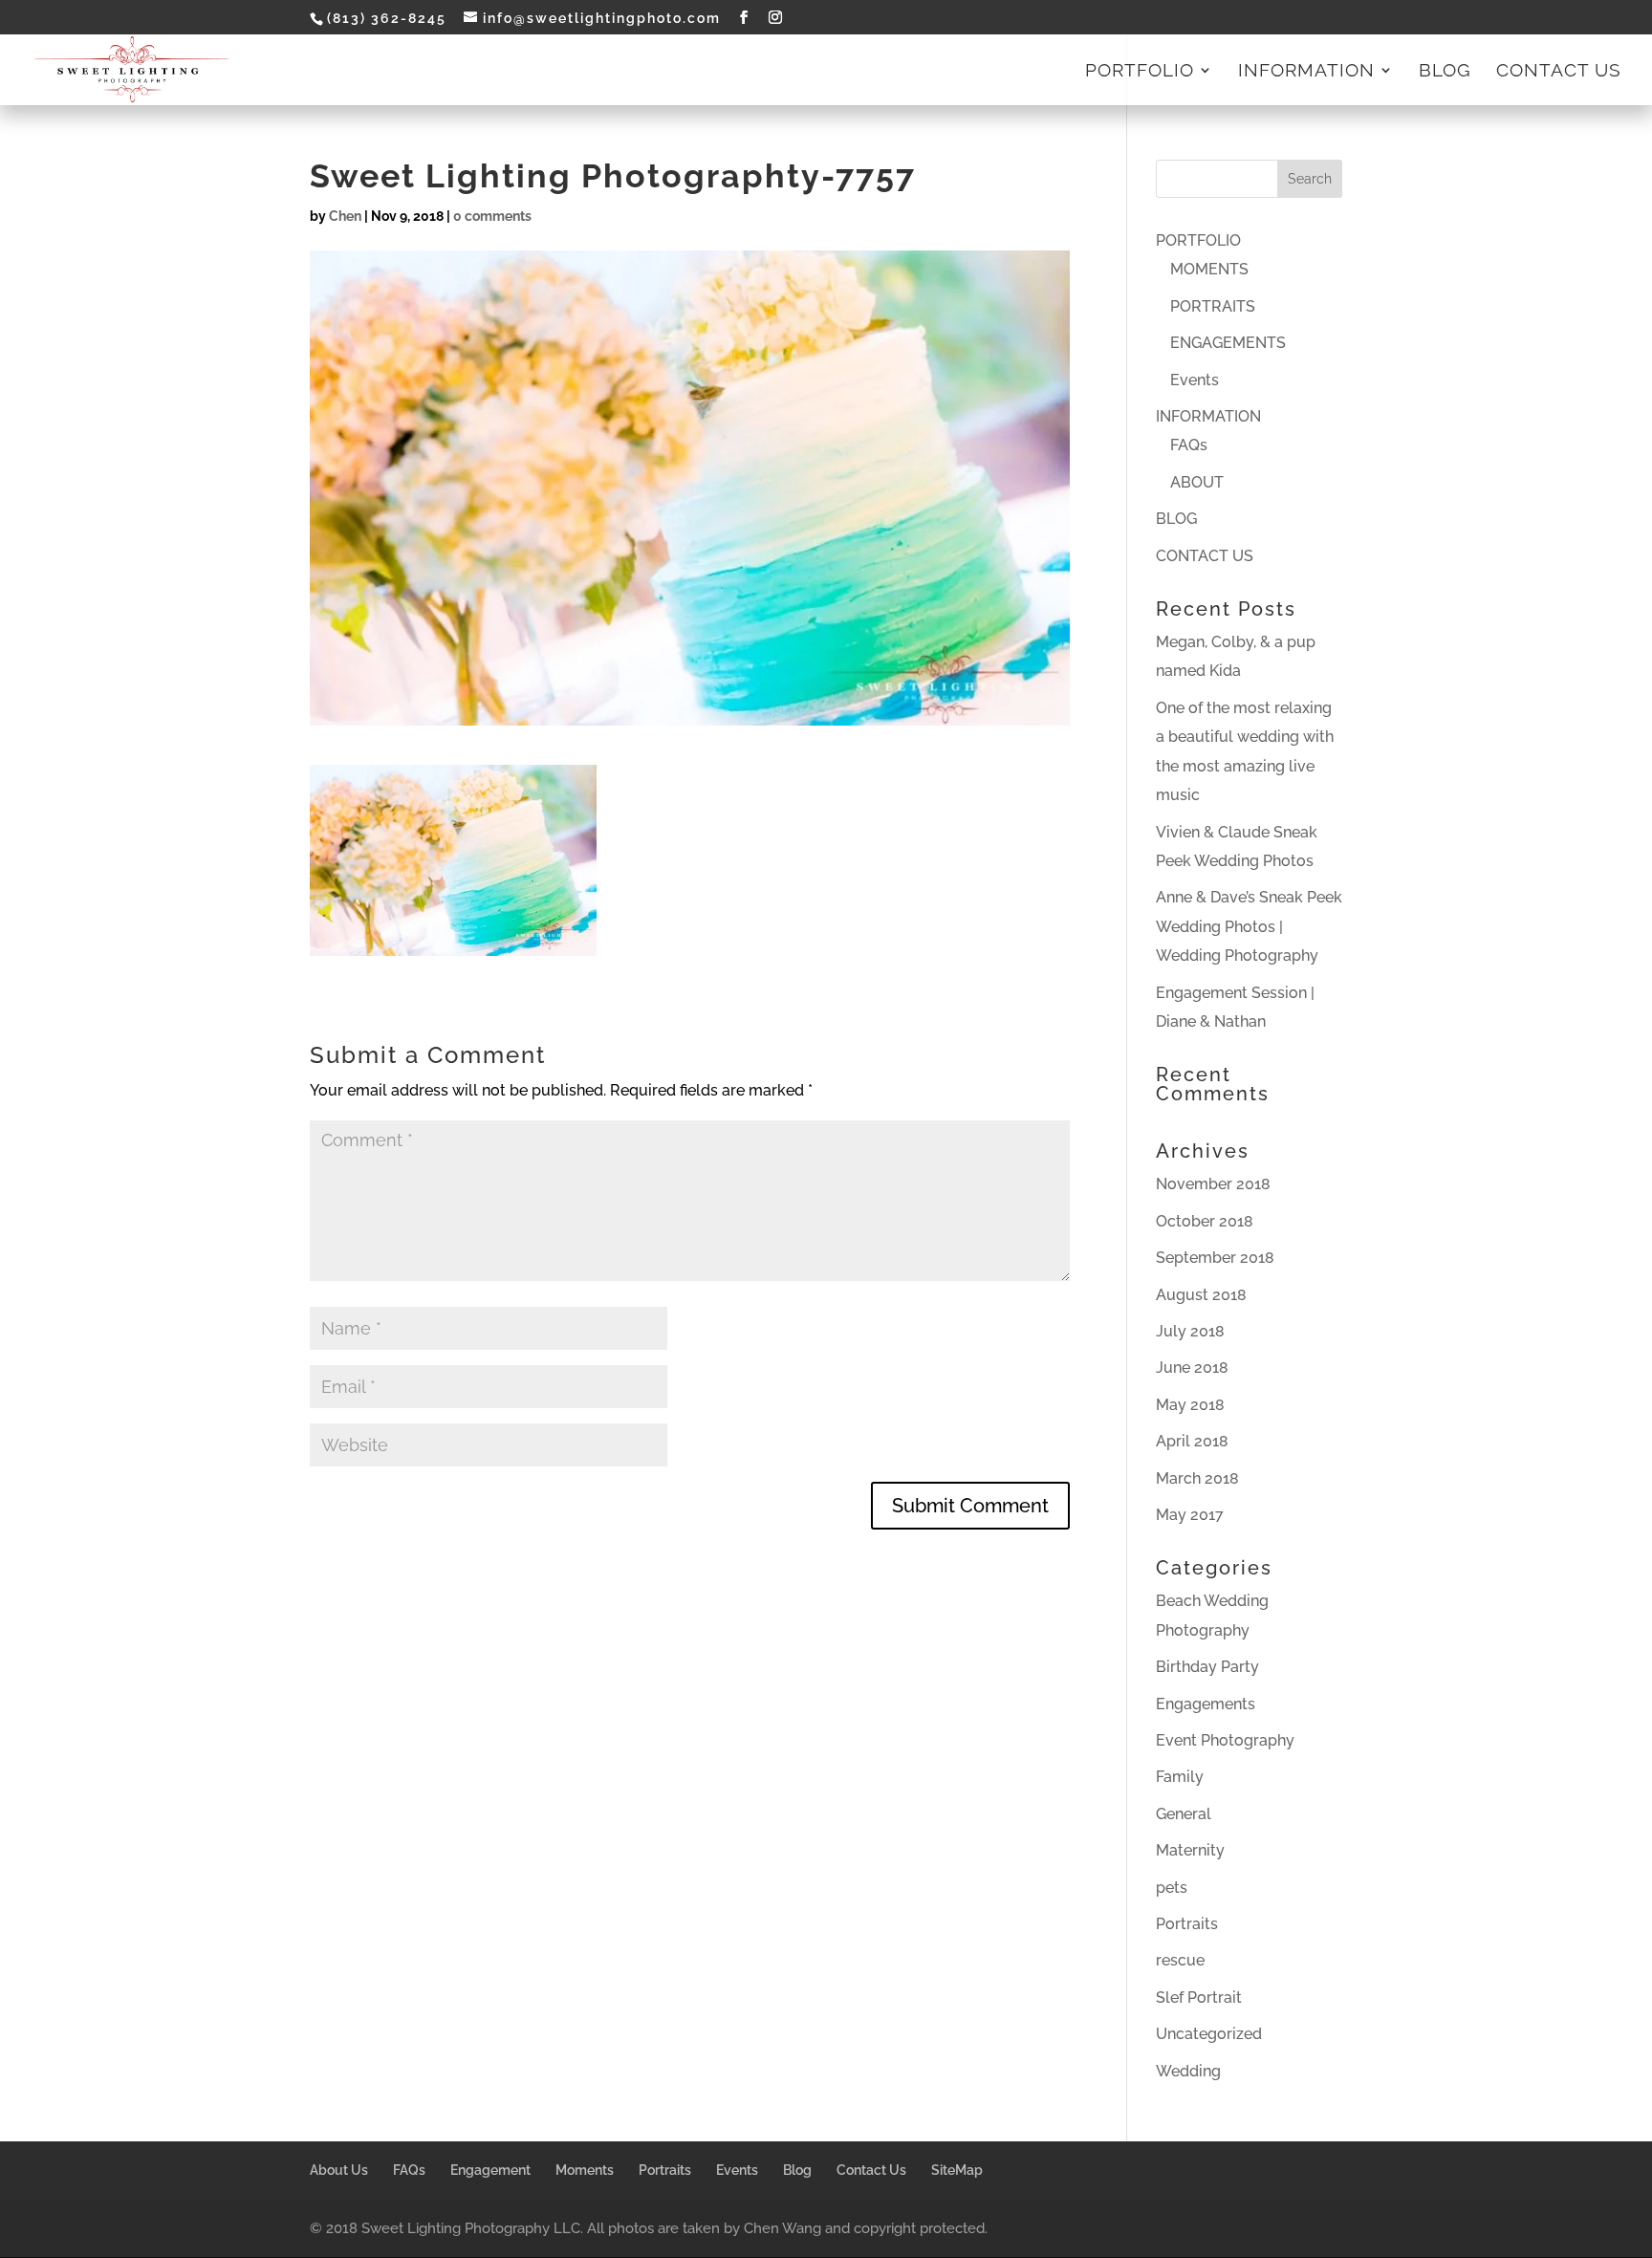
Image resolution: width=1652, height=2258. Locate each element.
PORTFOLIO (1140, 72)
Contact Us (871, 2170)
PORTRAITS (1213, 306)
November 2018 (1213, 1184)
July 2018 (1190, 1331)
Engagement (490, 2170)
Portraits (1187, 1924)
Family (1180, 1777)
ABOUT (1197, 482)
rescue (1180, 1960)
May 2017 (1190, 1515)
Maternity (1190, 1850)
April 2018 (1192, 1441)
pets (1172, 1888)
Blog (797, 2170)
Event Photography (1225, 1740)
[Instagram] (776, 18)
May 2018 (1190, 1405)
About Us (339, 2170)
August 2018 (1201, 1295)
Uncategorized (1209, 2034)
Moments (585, 2170)
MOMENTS (1209, 269)
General (1184, 1814)
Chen (345, 216)
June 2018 (1192, 1368)
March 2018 (1197, 1478)
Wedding (1188, 2071)
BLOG (1445, 72)
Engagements (1206, 1704)
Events (1195, 380)
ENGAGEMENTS (1228, 343)
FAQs (1189, 445)
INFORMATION (1306, 72)
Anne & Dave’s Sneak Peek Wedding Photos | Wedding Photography (1249, 926)
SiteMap (957, 2170)
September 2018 (1215, 1258)
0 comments (492, 216)
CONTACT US (1559, 72)
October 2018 (1205, 1221)
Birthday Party (1207, 1667)
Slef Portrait (1199, 1997)
